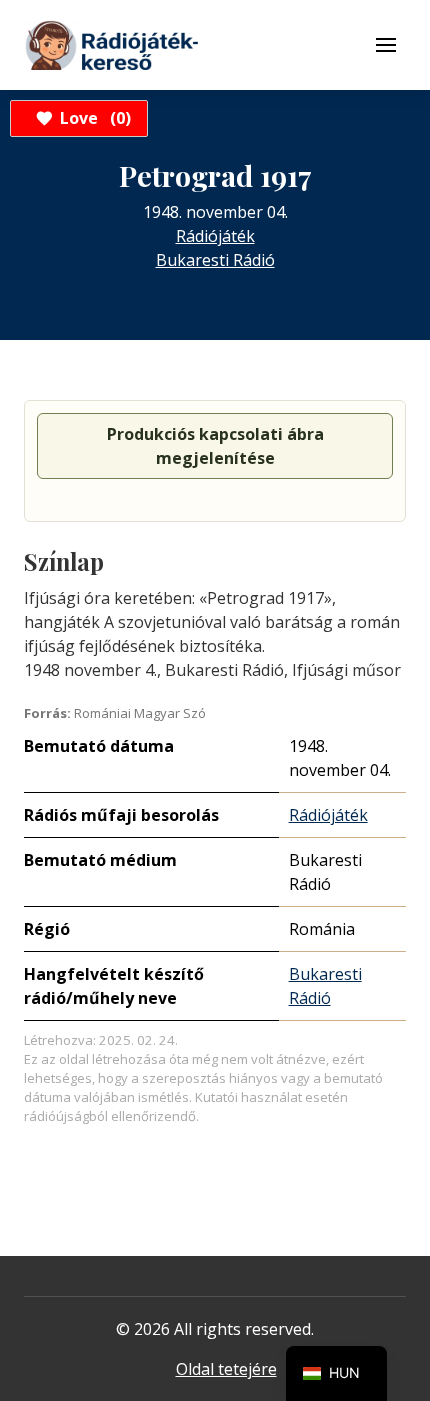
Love (92, 118)
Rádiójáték (215, 236)
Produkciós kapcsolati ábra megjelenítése (215, 446)
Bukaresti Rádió (215, 260)
